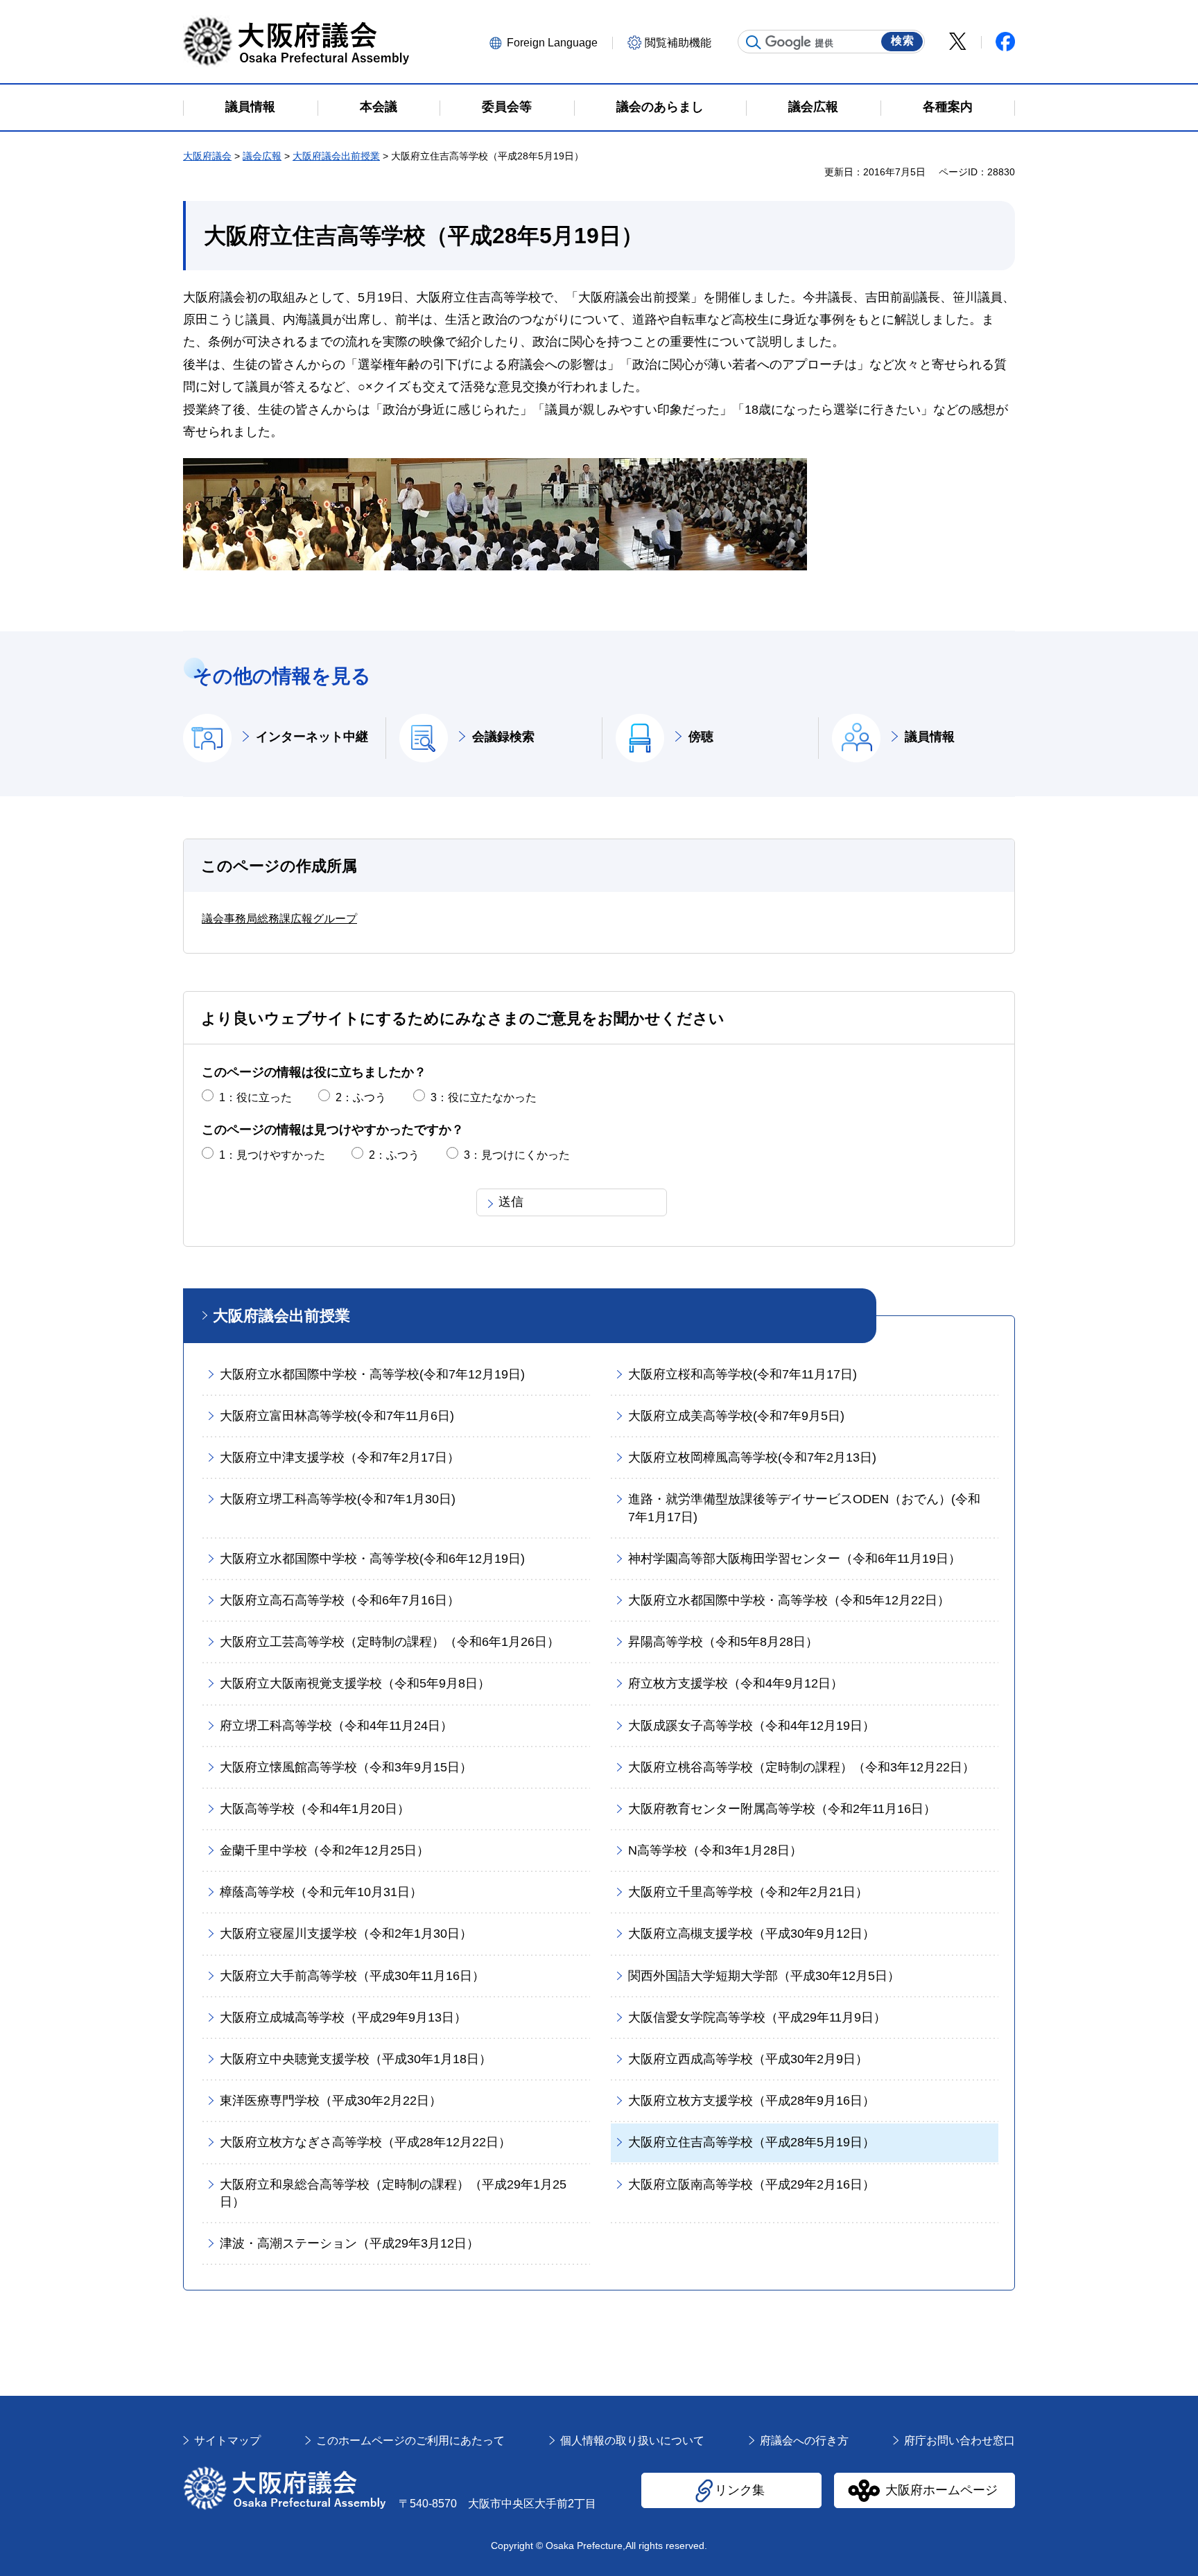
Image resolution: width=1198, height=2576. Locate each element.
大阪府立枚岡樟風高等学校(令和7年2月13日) (752, 1457)
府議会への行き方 (804, 2441)
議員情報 (930, 737)
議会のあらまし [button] (660, 107)
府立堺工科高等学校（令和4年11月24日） (336, 1726)
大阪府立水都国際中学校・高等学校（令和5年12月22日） (789, 1600)
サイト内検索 (754, 42)
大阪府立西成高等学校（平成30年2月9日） (748, 2059)
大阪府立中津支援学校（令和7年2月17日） (340, 1457)
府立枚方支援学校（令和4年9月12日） (736, 1683)
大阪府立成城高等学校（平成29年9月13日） (343, 2017)
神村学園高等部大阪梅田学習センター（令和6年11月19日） (795, 1559)
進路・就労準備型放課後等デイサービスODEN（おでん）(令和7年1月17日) (804, 1508)
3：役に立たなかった (484, 1097)
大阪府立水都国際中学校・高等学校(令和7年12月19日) (372, 1374)
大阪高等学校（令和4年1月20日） (315, 1809)
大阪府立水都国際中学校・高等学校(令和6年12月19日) (372, 1559)
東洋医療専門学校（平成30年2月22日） (331, 2101)
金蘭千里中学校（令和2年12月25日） (324, 1850)
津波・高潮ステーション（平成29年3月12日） (349, 2243)
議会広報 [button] (813, 107)
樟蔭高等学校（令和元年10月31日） (321, 1892)
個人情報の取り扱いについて (632, 2441)
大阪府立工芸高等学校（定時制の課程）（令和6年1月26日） (390, 1642)
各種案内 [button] (948, 107)
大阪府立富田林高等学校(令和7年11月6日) (337, 1416)
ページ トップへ (987, 2395)
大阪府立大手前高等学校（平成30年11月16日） (352, 1976)
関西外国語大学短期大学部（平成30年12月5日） (764, 1976)
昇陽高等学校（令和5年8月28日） (723, 1642)
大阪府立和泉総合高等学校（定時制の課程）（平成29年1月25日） (393, 2193)
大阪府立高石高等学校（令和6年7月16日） (340, 1600)
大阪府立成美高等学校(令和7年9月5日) (736, 1416)
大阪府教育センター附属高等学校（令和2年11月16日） (782, 1809)
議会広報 (262, 156)
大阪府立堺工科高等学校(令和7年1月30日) (338, 1499)
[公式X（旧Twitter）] (958, 41)
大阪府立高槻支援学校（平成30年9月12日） (752, 1934)
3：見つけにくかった (517, 1155)
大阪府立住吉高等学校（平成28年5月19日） (752, 2142)
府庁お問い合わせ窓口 (960, 2441)
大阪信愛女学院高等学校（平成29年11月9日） (757, 2017)
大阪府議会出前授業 (336, 156)
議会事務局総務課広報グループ (279, 919)
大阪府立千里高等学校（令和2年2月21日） (748, 1892)
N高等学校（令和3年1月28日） (715, 1850)
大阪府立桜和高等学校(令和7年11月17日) (743, 1374)
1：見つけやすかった (272, 1155)
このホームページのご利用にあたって (410, 2441)
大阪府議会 (207, 156)
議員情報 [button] (250, 107)
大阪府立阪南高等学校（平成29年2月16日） (752, 2184)
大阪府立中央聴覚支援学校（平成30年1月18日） (356, 2059)
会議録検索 (503, 737)
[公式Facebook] (1005, 42)
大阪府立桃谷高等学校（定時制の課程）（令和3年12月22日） (801, 1767)
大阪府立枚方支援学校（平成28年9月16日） (752, 2101)
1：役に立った (255, 1097)
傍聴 (701, 737)
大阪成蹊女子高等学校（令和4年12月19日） (752, 1726)
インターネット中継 (312, 737)
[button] (549, 42)
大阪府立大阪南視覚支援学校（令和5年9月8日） (355, 1683)
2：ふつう (361, 1097)
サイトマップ (227, 2441)
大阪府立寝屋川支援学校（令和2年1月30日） (346, 1934)
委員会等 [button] (507, 107)
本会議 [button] (379, 107)
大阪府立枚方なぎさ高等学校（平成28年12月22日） (365, 2142)
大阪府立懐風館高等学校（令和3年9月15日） (346, 1767)
